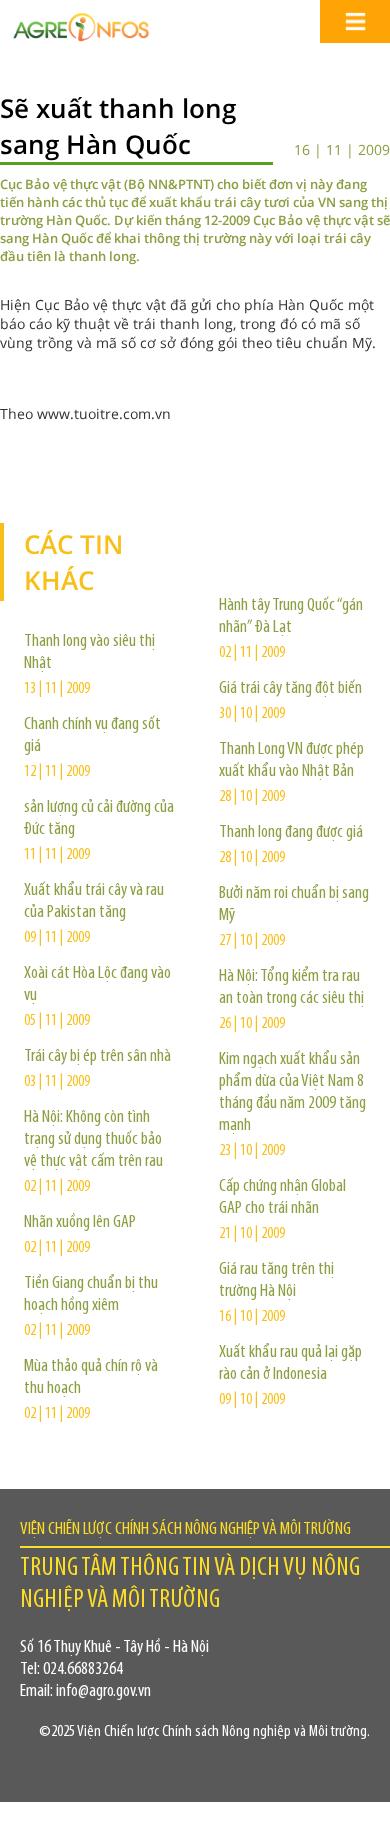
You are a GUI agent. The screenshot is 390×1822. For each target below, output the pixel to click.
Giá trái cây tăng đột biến (290, 689)
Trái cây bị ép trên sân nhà (97, 1057)
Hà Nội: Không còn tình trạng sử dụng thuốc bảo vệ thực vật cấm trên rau (93, 1140)
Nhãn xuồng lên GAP (80, 1223)
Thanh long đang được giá (291, 833)
